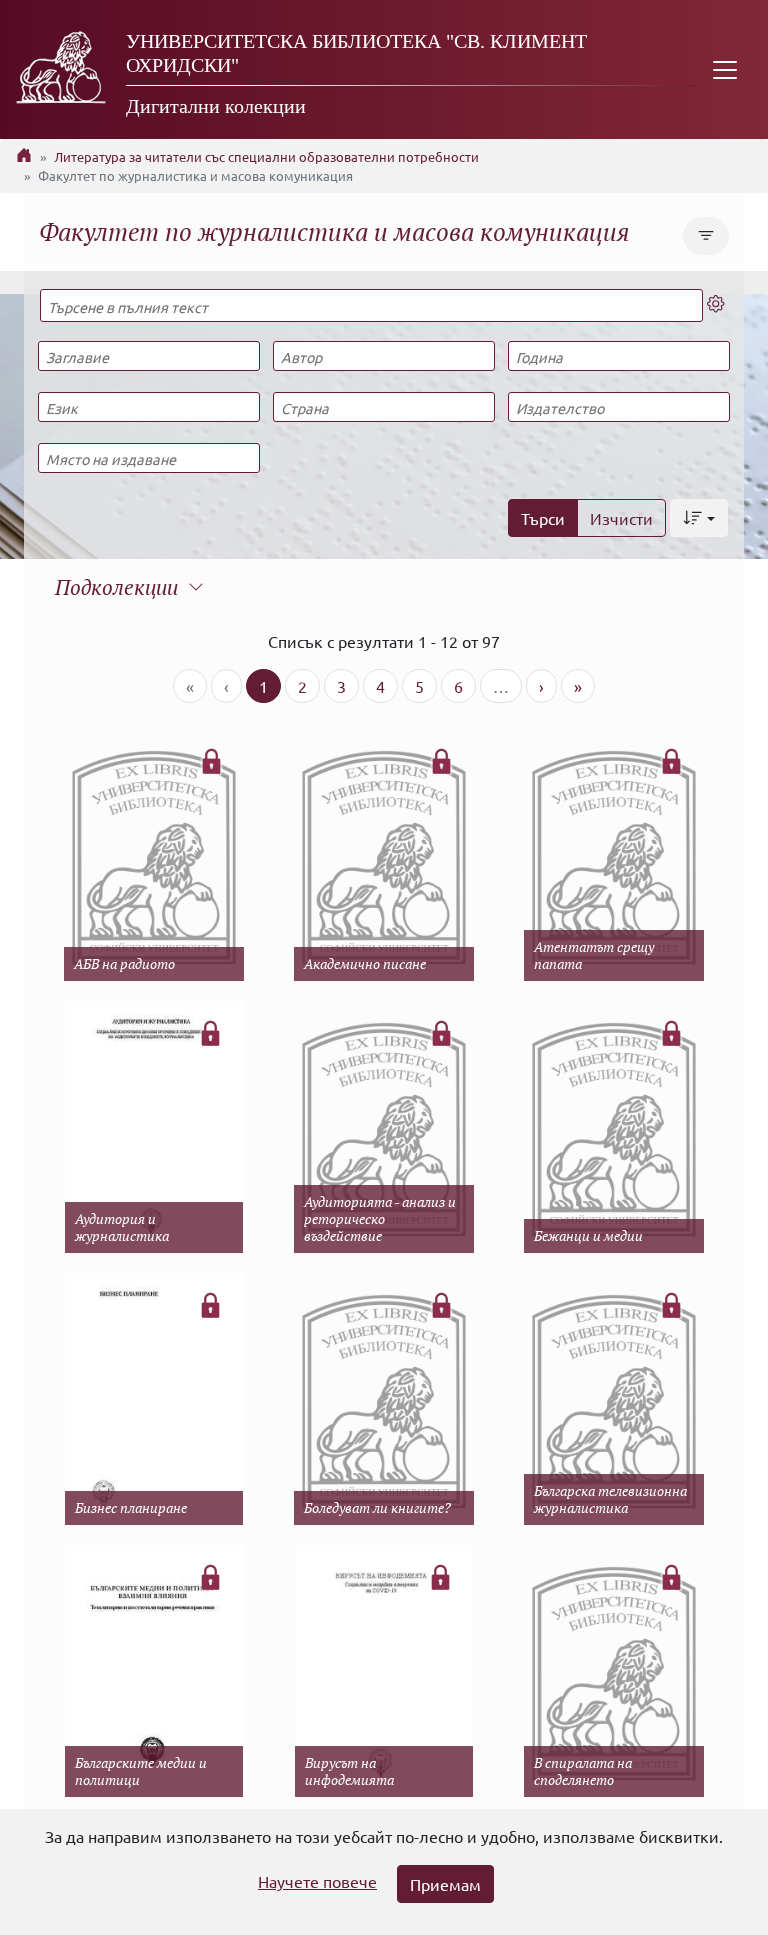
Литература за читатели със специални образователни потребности (266, 156)
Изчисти (621, 518)
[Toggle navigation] (725, 69)
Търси (543, 518)
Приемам (445, 1884)
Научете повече (317, 1881)
